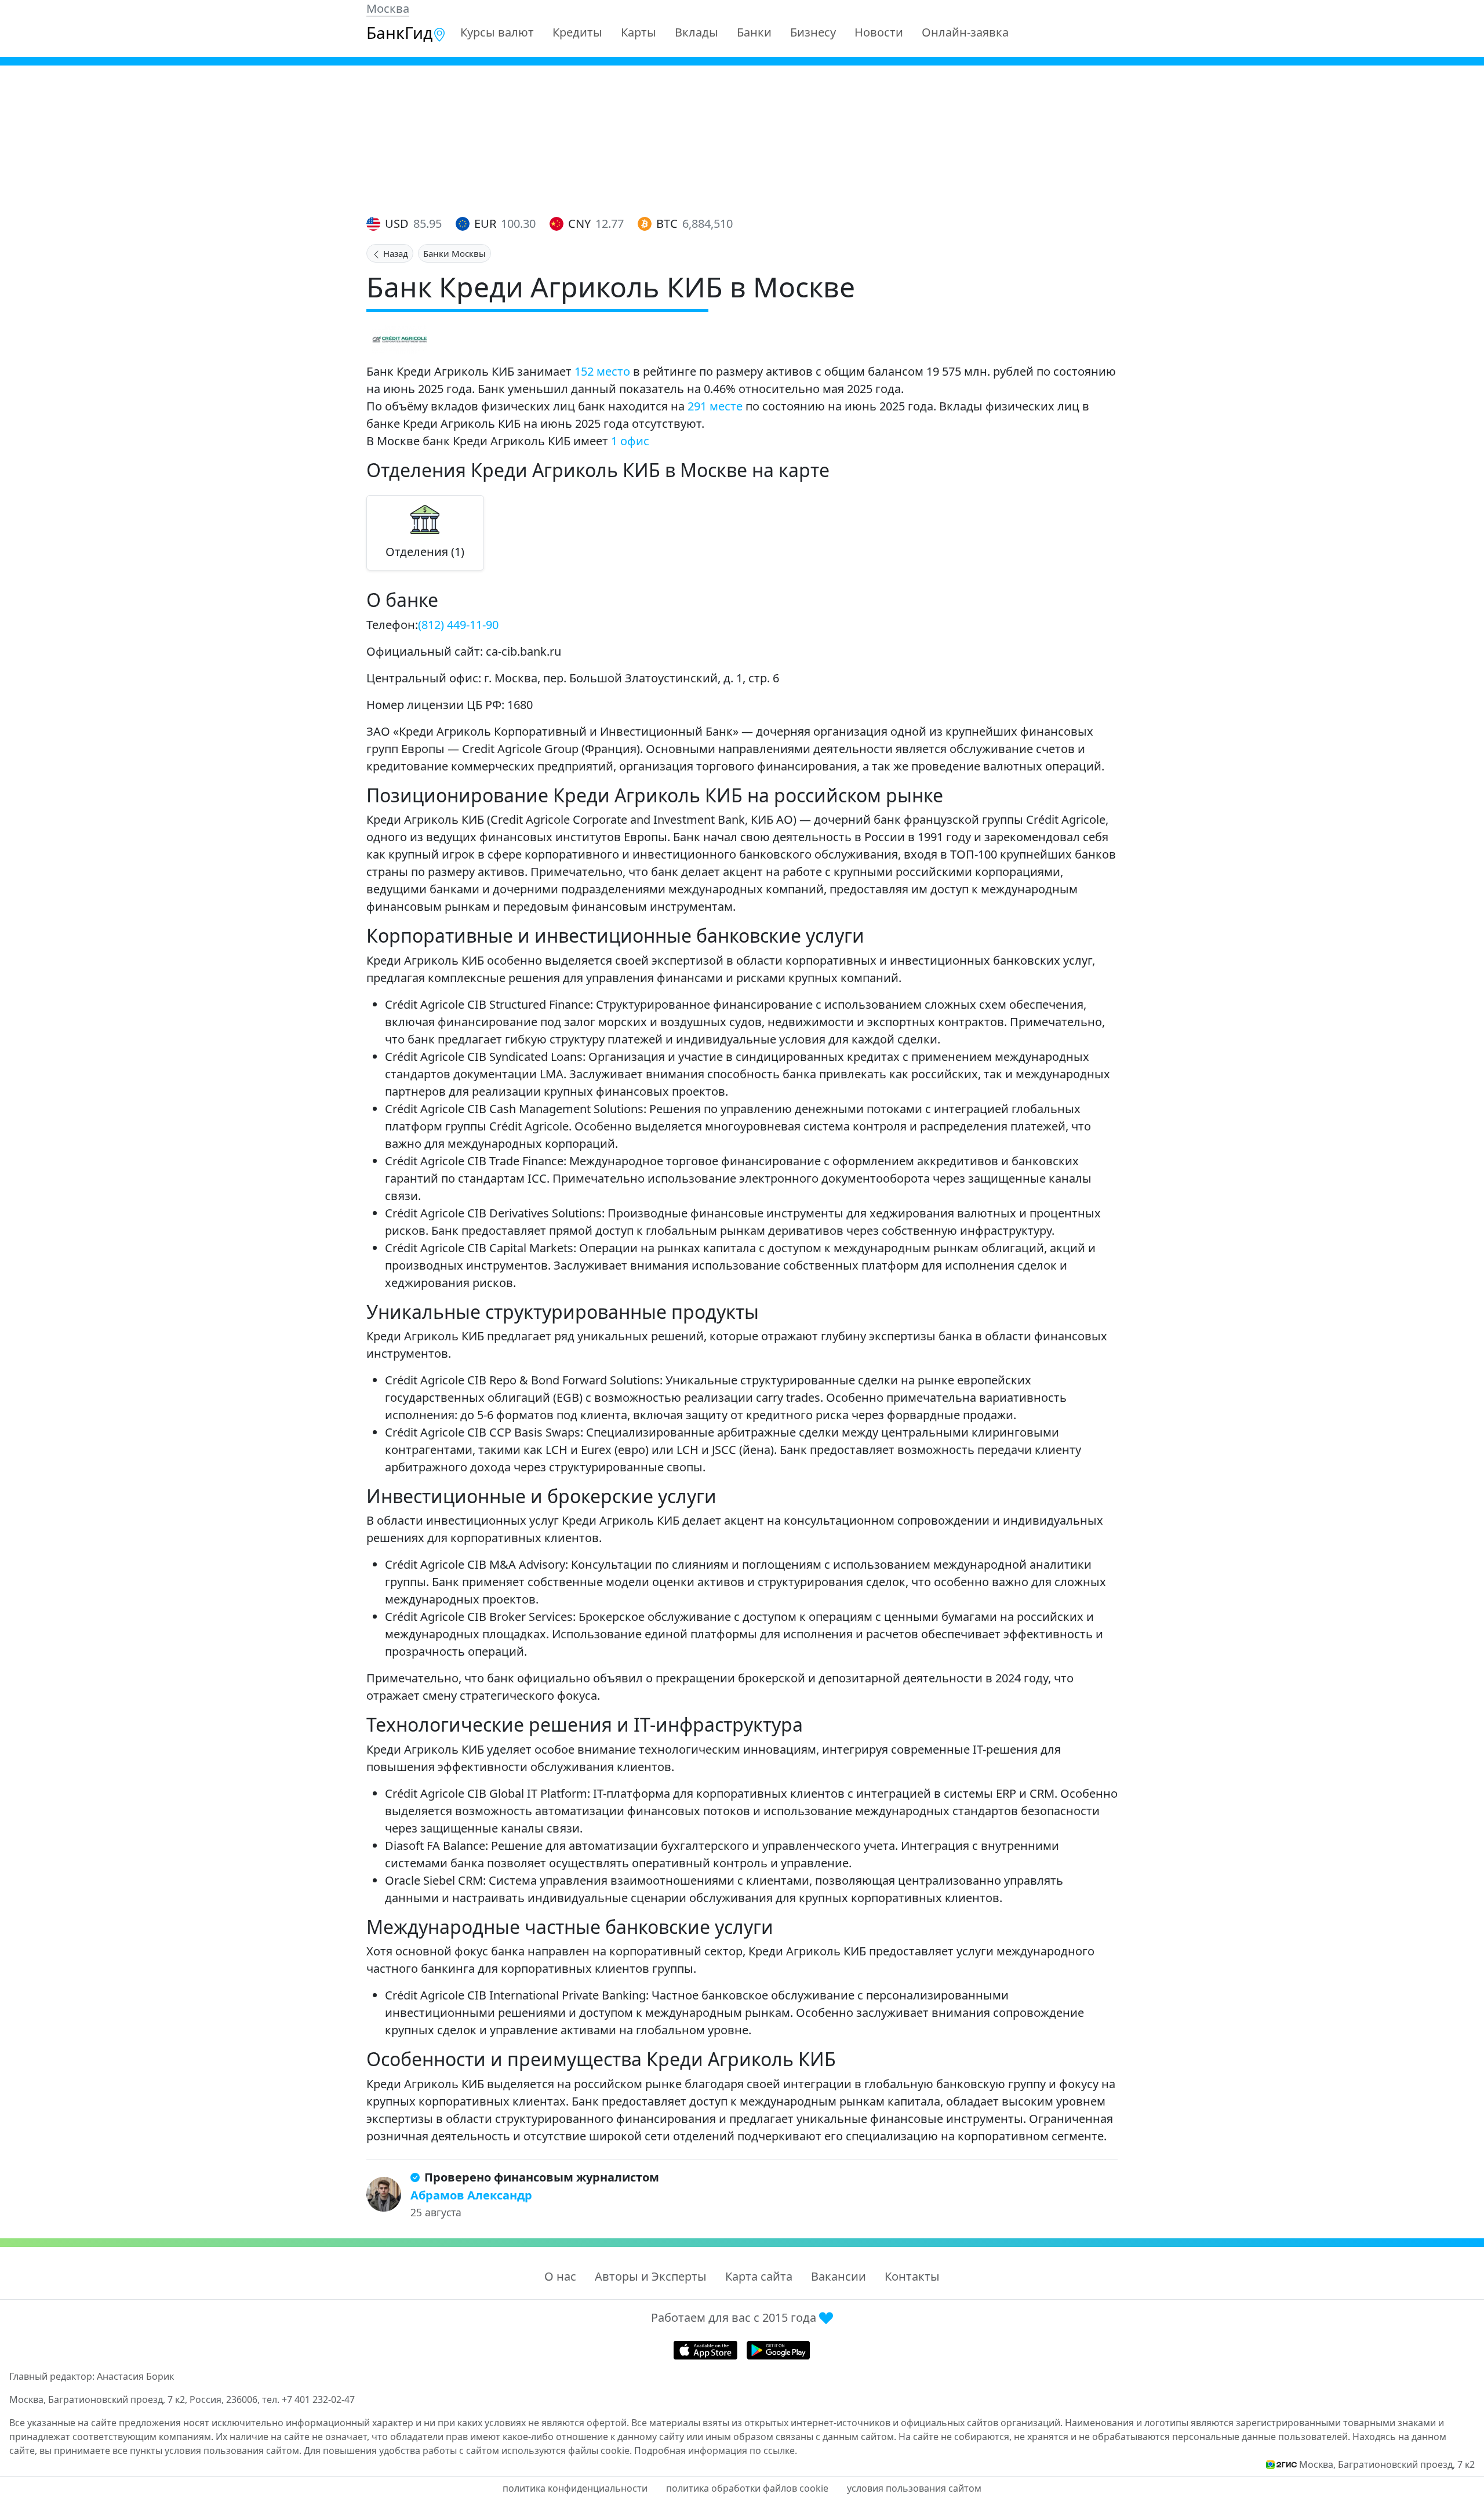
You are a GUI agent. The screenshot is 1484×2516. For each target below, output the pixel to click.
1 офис (630, 441)
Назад (394, 253)
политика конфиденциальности (575, 2488)
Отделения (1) (425, 552)
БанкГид (399, 32)
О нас (560, 2276)
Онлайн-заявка (965, 32)
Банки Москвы (454, 253)
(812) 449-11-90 (458, 625)
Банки (754, 32)
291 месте (715, 406)
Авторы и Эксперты (651, 2276)
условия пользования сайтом (914, 2488)
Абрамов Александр (471, 2195)
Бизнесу (813, 32)
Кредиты (577, 32)
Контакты (912, 2276)
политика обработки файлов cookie (747, 2488)
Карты (639, 32)
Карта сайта (759, 2276)
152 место (602, 371)
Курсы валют (497, 32)
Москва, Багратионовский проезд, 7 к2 (1387, 2464)
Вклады (696, 32)
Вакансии (839, 2276)
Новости (879, 32)
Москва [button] (388, 8)
